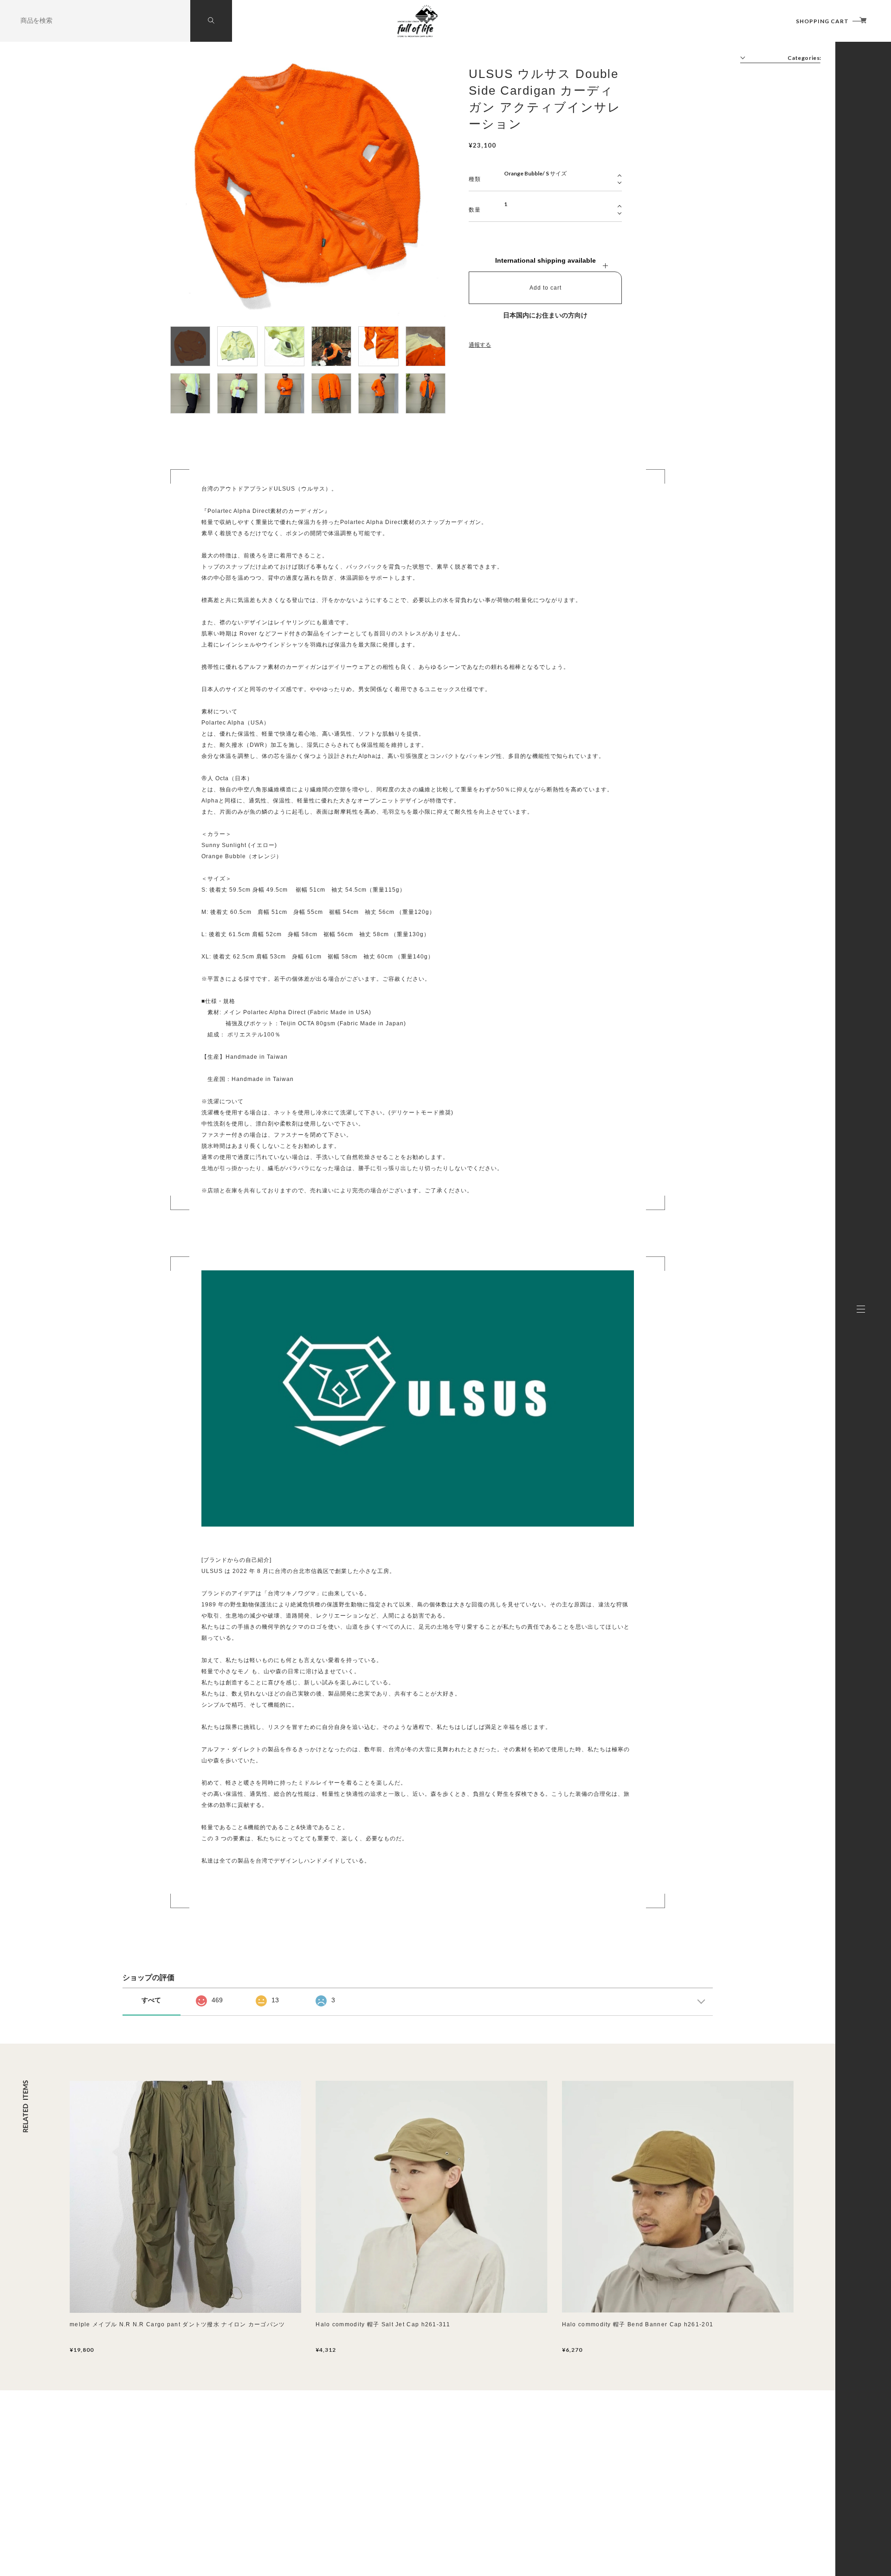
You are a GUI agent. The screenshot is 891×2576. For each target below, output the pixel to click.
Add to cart (546, 288)
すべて (151, 2000)
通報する (480, 345)
